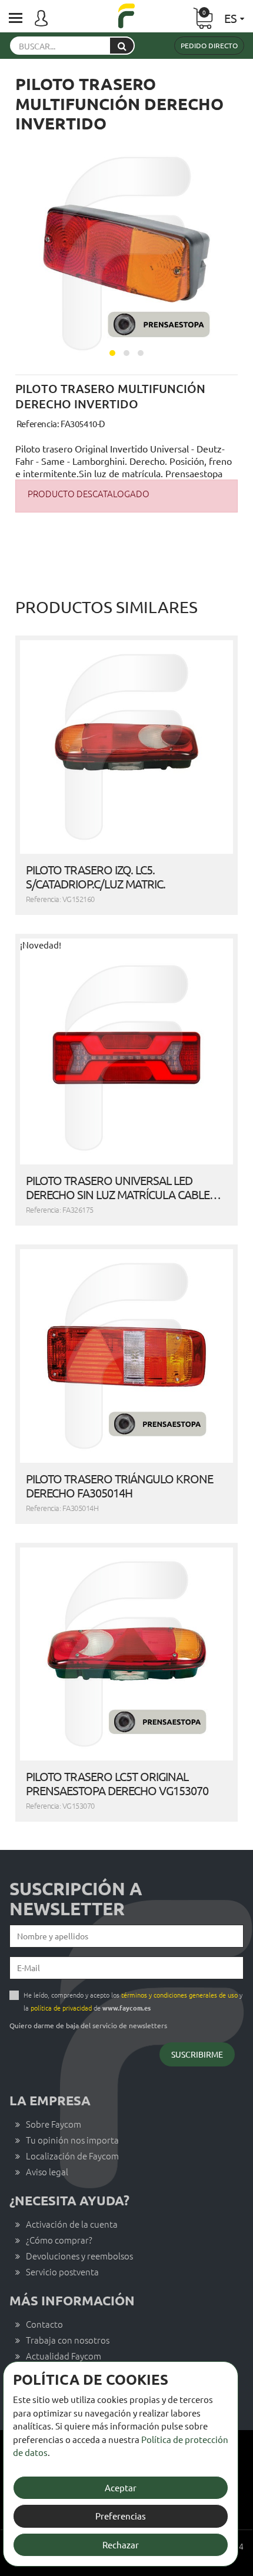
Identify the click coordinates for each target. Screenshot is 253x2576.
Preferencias (121, 2516)
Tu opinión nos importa (72, 2140)
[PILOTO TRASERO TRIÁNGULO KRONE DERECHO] (126, 1356)
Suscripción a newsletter (76, 1899)
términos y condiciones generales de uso (179, 1995)
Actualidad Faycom (64, 2356)
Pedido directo (209, 45)
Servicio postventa (62, 2272)
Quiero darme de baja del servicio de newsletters (88, 2025)
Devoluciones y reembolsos (79, 2256)
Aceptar (121, 2487)
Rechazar (121, 2545)
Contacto (44, 2324)
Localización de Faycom (72, 2156)
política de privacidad (61, 2008)
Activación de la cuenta (72, 2224)
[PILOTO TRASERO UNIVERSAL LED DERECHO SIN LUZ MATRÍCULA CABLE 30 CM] (126, 1058)
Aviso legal (47, 2171)
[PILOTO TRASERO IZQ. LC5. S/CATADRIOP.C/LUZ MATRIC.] (126, 747)
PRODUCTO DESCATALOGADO (89, 493)
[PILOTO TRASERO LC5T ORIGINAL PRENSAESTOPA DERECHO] (126, 1654)
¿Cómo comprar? (59, 2240)
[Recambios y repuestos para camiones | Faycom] (126, 17)
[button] (112, 353)
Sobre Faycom (54, 2124)
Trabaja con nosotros (68, 2340)
